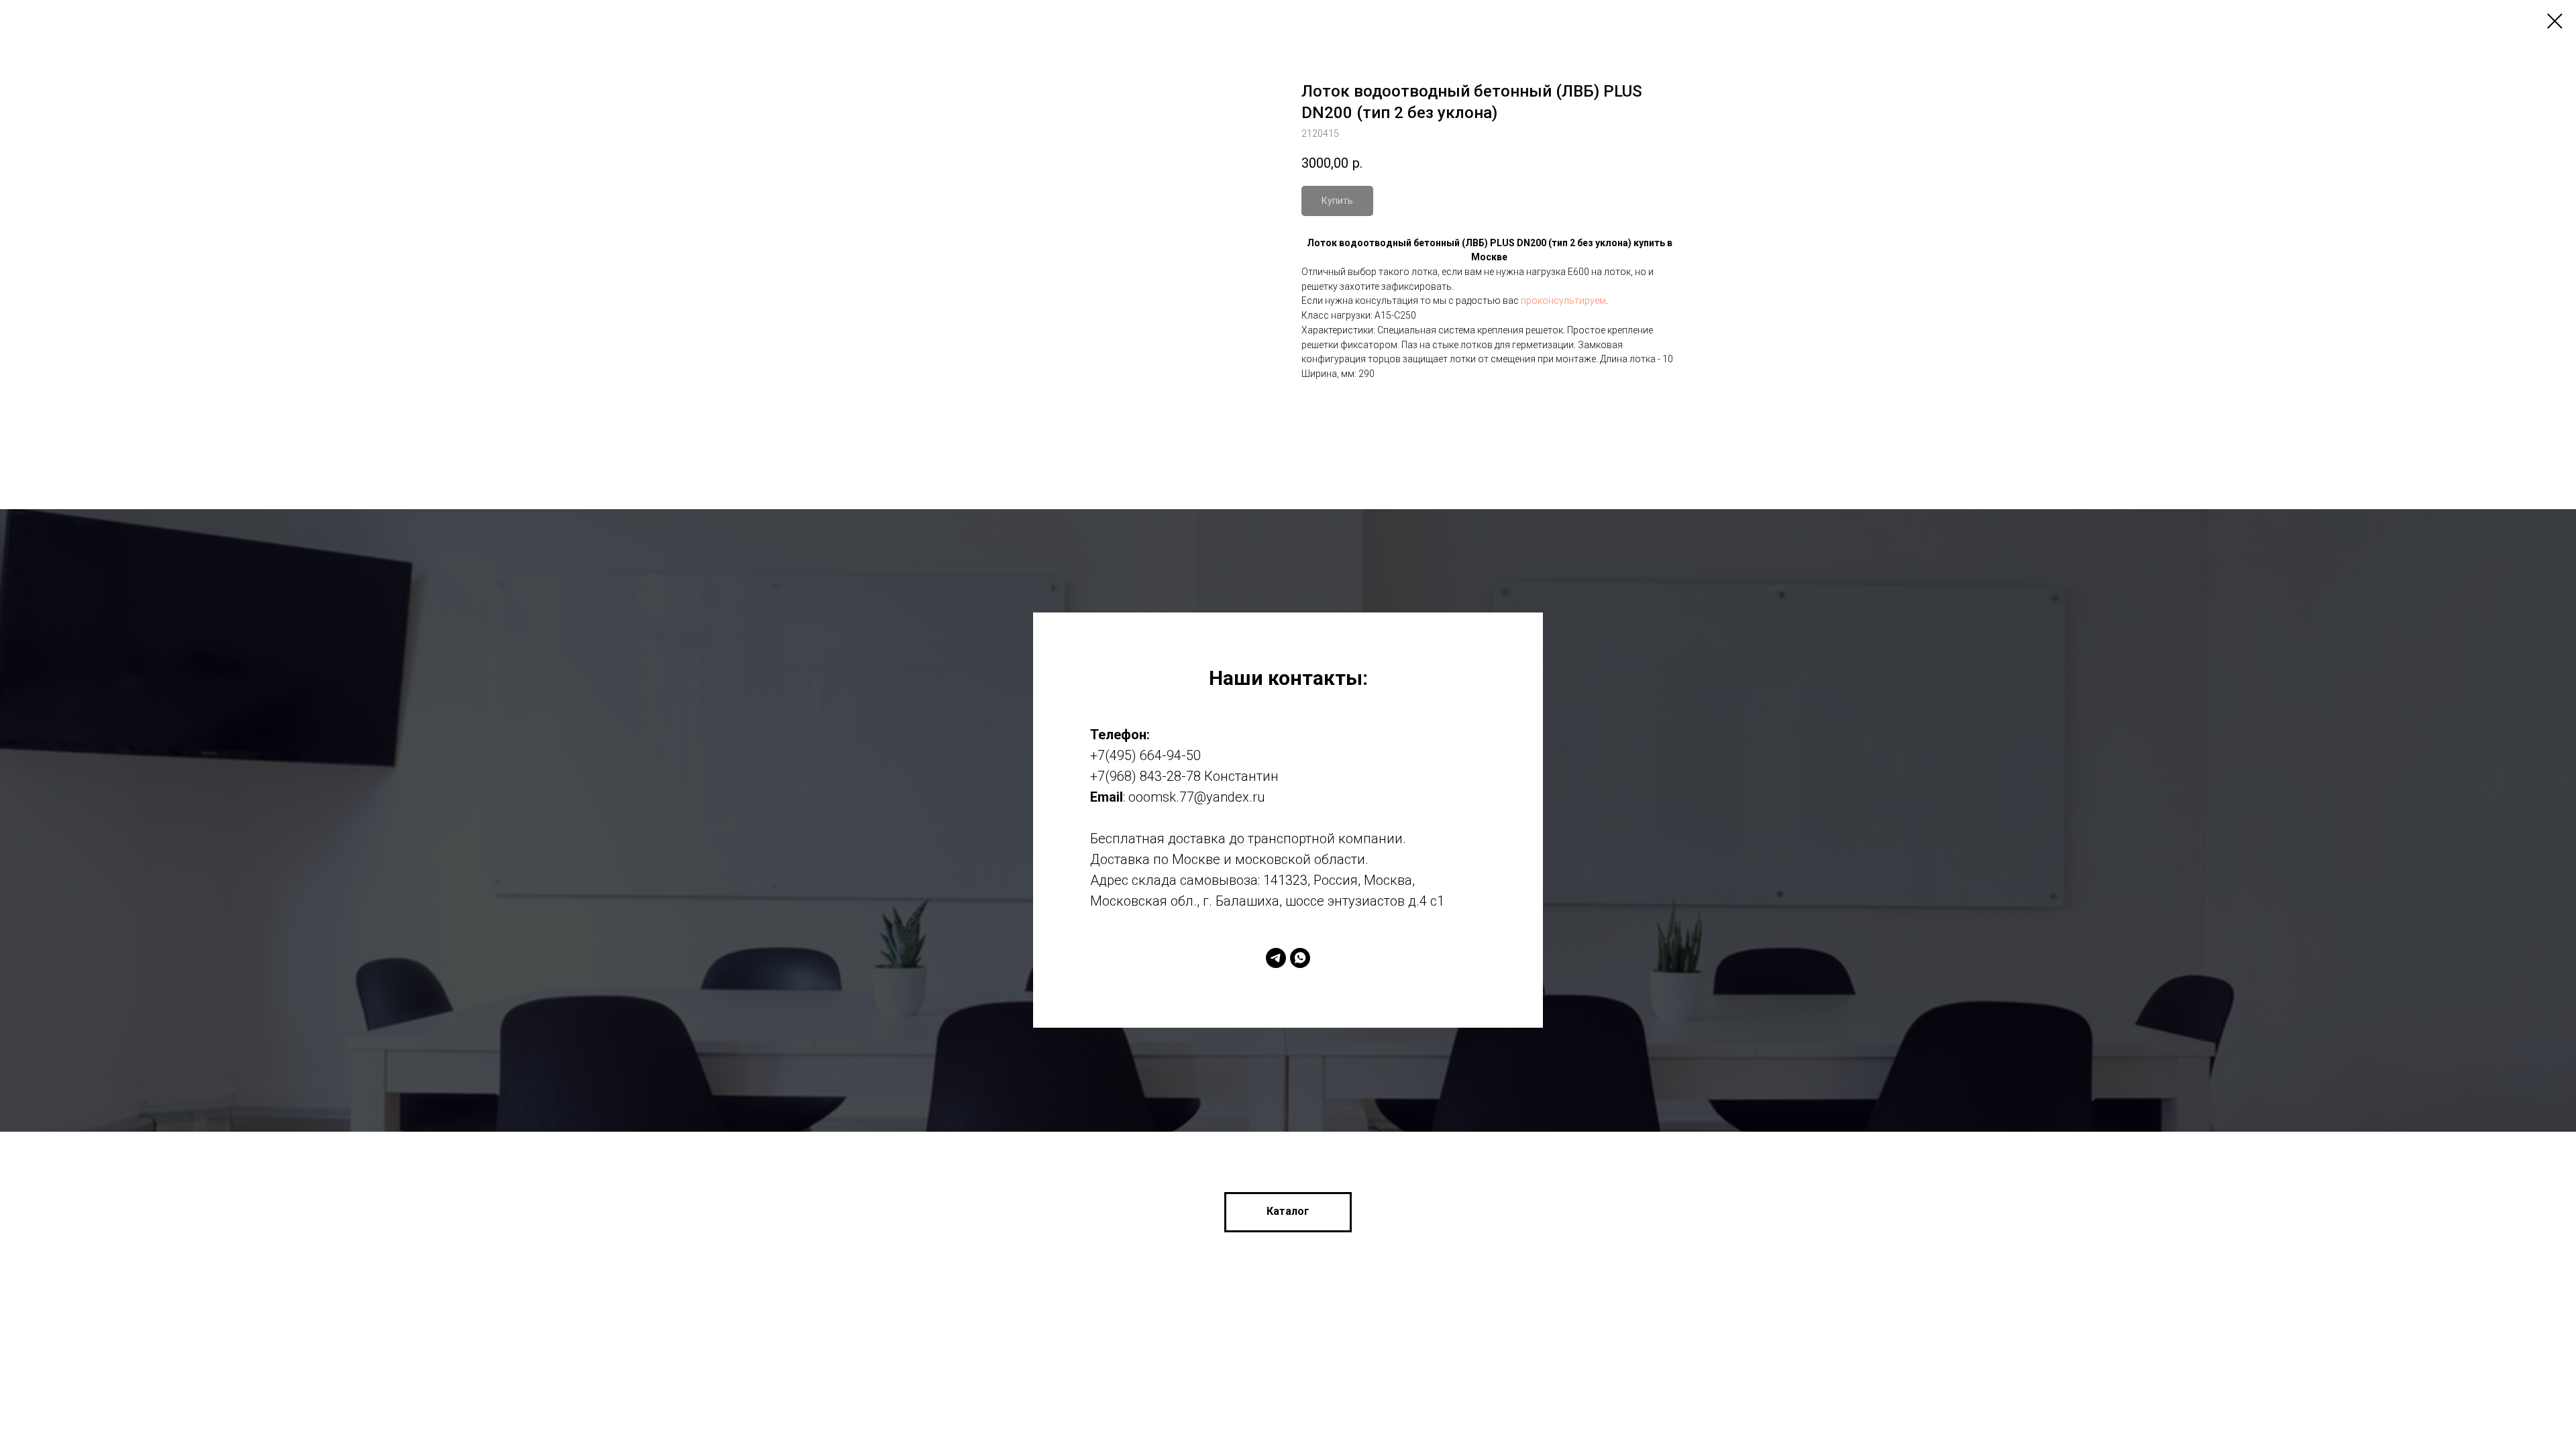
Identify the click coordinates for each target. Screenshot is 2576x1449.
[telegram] (1276, 958)
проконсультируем (1563, 301)
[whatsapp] (1300, 958)
